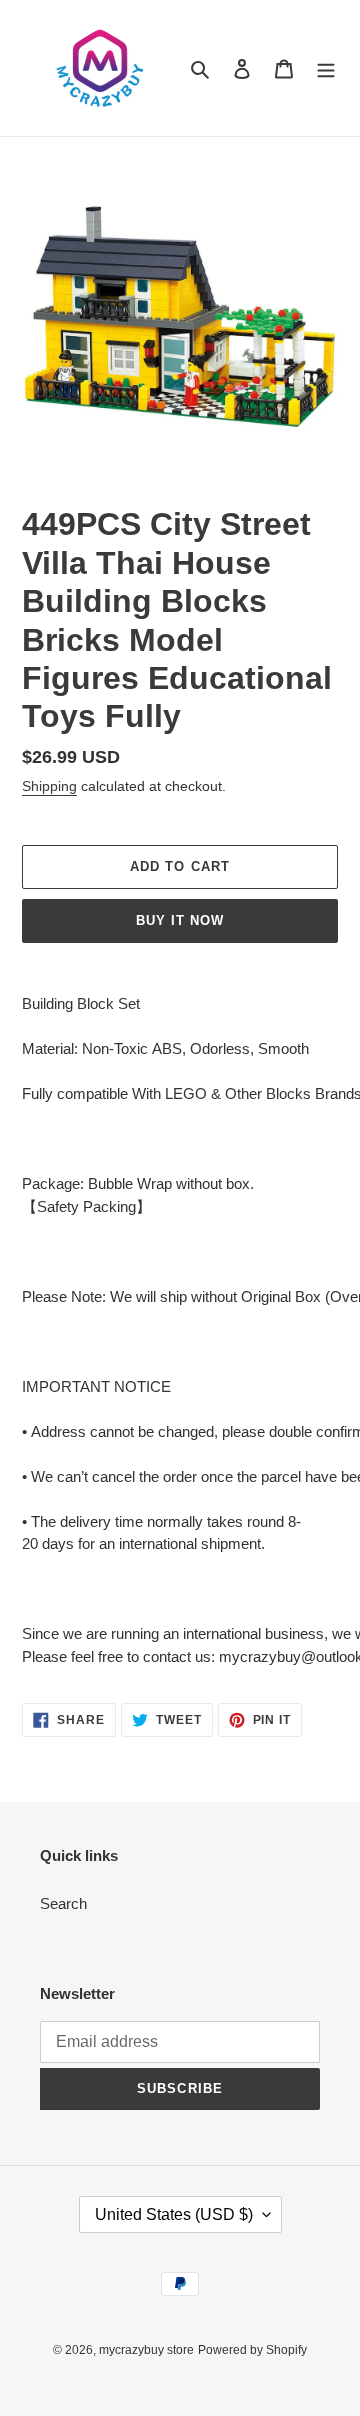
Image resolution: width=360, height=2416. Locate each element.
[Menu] (326, 68)
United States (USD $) (174, 2214)
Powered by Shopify (252, 2350)
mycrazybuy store (146, 2350)
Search (63, 1903)
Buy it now (180, 920)
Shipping (49, 786)
